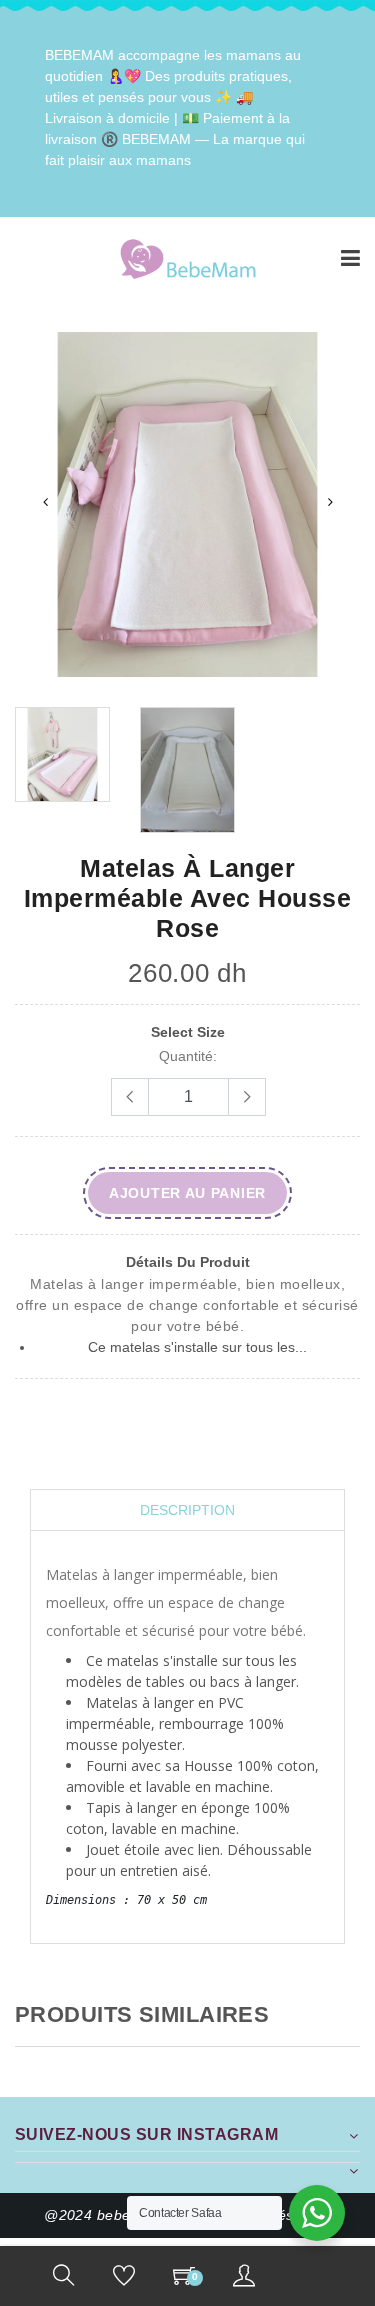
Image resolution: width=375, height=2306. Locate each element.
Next (330, 502)
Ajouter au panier (187, 1193)
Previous (45, 502)
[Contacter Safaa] (317, 2213)
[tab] (187, 1510)
